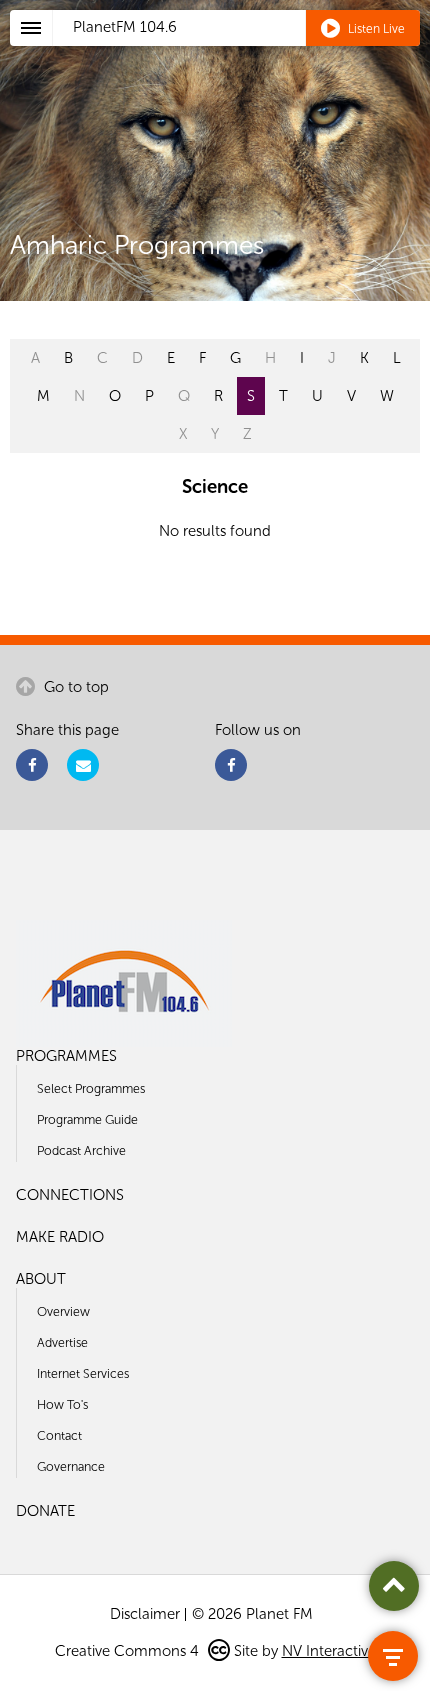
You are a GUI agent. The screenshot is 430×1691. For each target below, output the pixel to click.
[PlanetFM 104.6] (241, 51)
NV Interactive (329, 1651)
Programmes (66, 1056)
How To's (62, 1404)
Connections (70, 1195)
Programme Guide (87, 1119)
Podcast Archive (81, 1150)
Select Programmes (91, 1088)
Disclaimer (145, 1614)
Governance (71, 1466)
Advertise (62, 1342)
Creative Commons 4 (129, 1651)
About (41, 1279)
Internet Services (83, 1373)
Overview (63, 1311)
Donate (45, 1511)
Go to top (74, 687)
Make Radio (60, 1237)
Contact (59, 1435)
